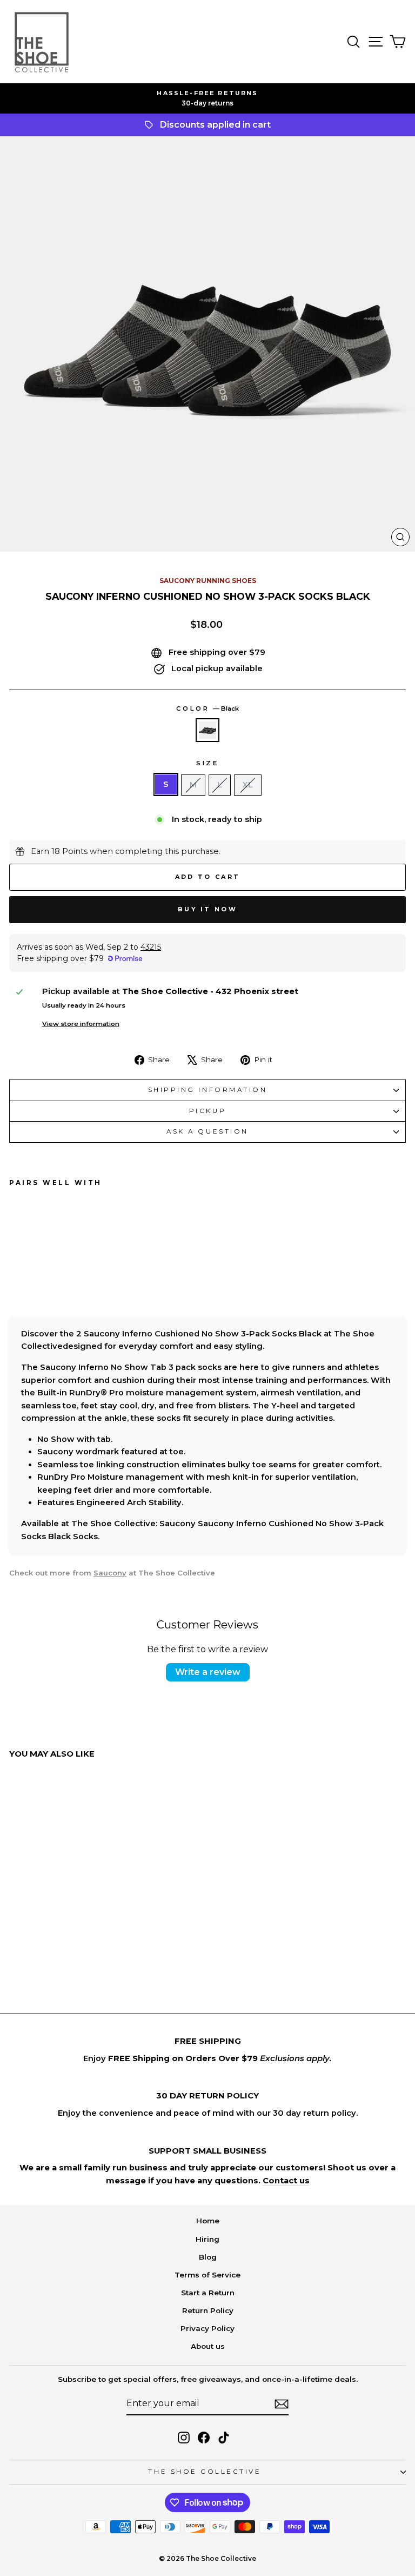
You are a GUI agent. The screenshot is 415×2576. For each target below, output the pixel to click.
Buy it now (207, 909)
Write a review (208, 1672)
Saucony (110, 1573)
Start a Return (208, 2293)
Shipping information (208, 1090)
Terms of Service (207, 2275)
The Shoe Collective (205, 2472)
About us (208, 2346)
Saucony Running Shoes (208, 581)
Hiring (207, 2239)
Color (207, 708)
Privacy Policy (207, 2328)
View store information (81, 1024)
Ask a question (207, 1131)
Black (207, 730)
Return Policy (208, 2310)
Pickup (207, 1111)
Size (207, 763)
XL (248, 785)
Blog (208, 2257)
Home (208, 2221)
